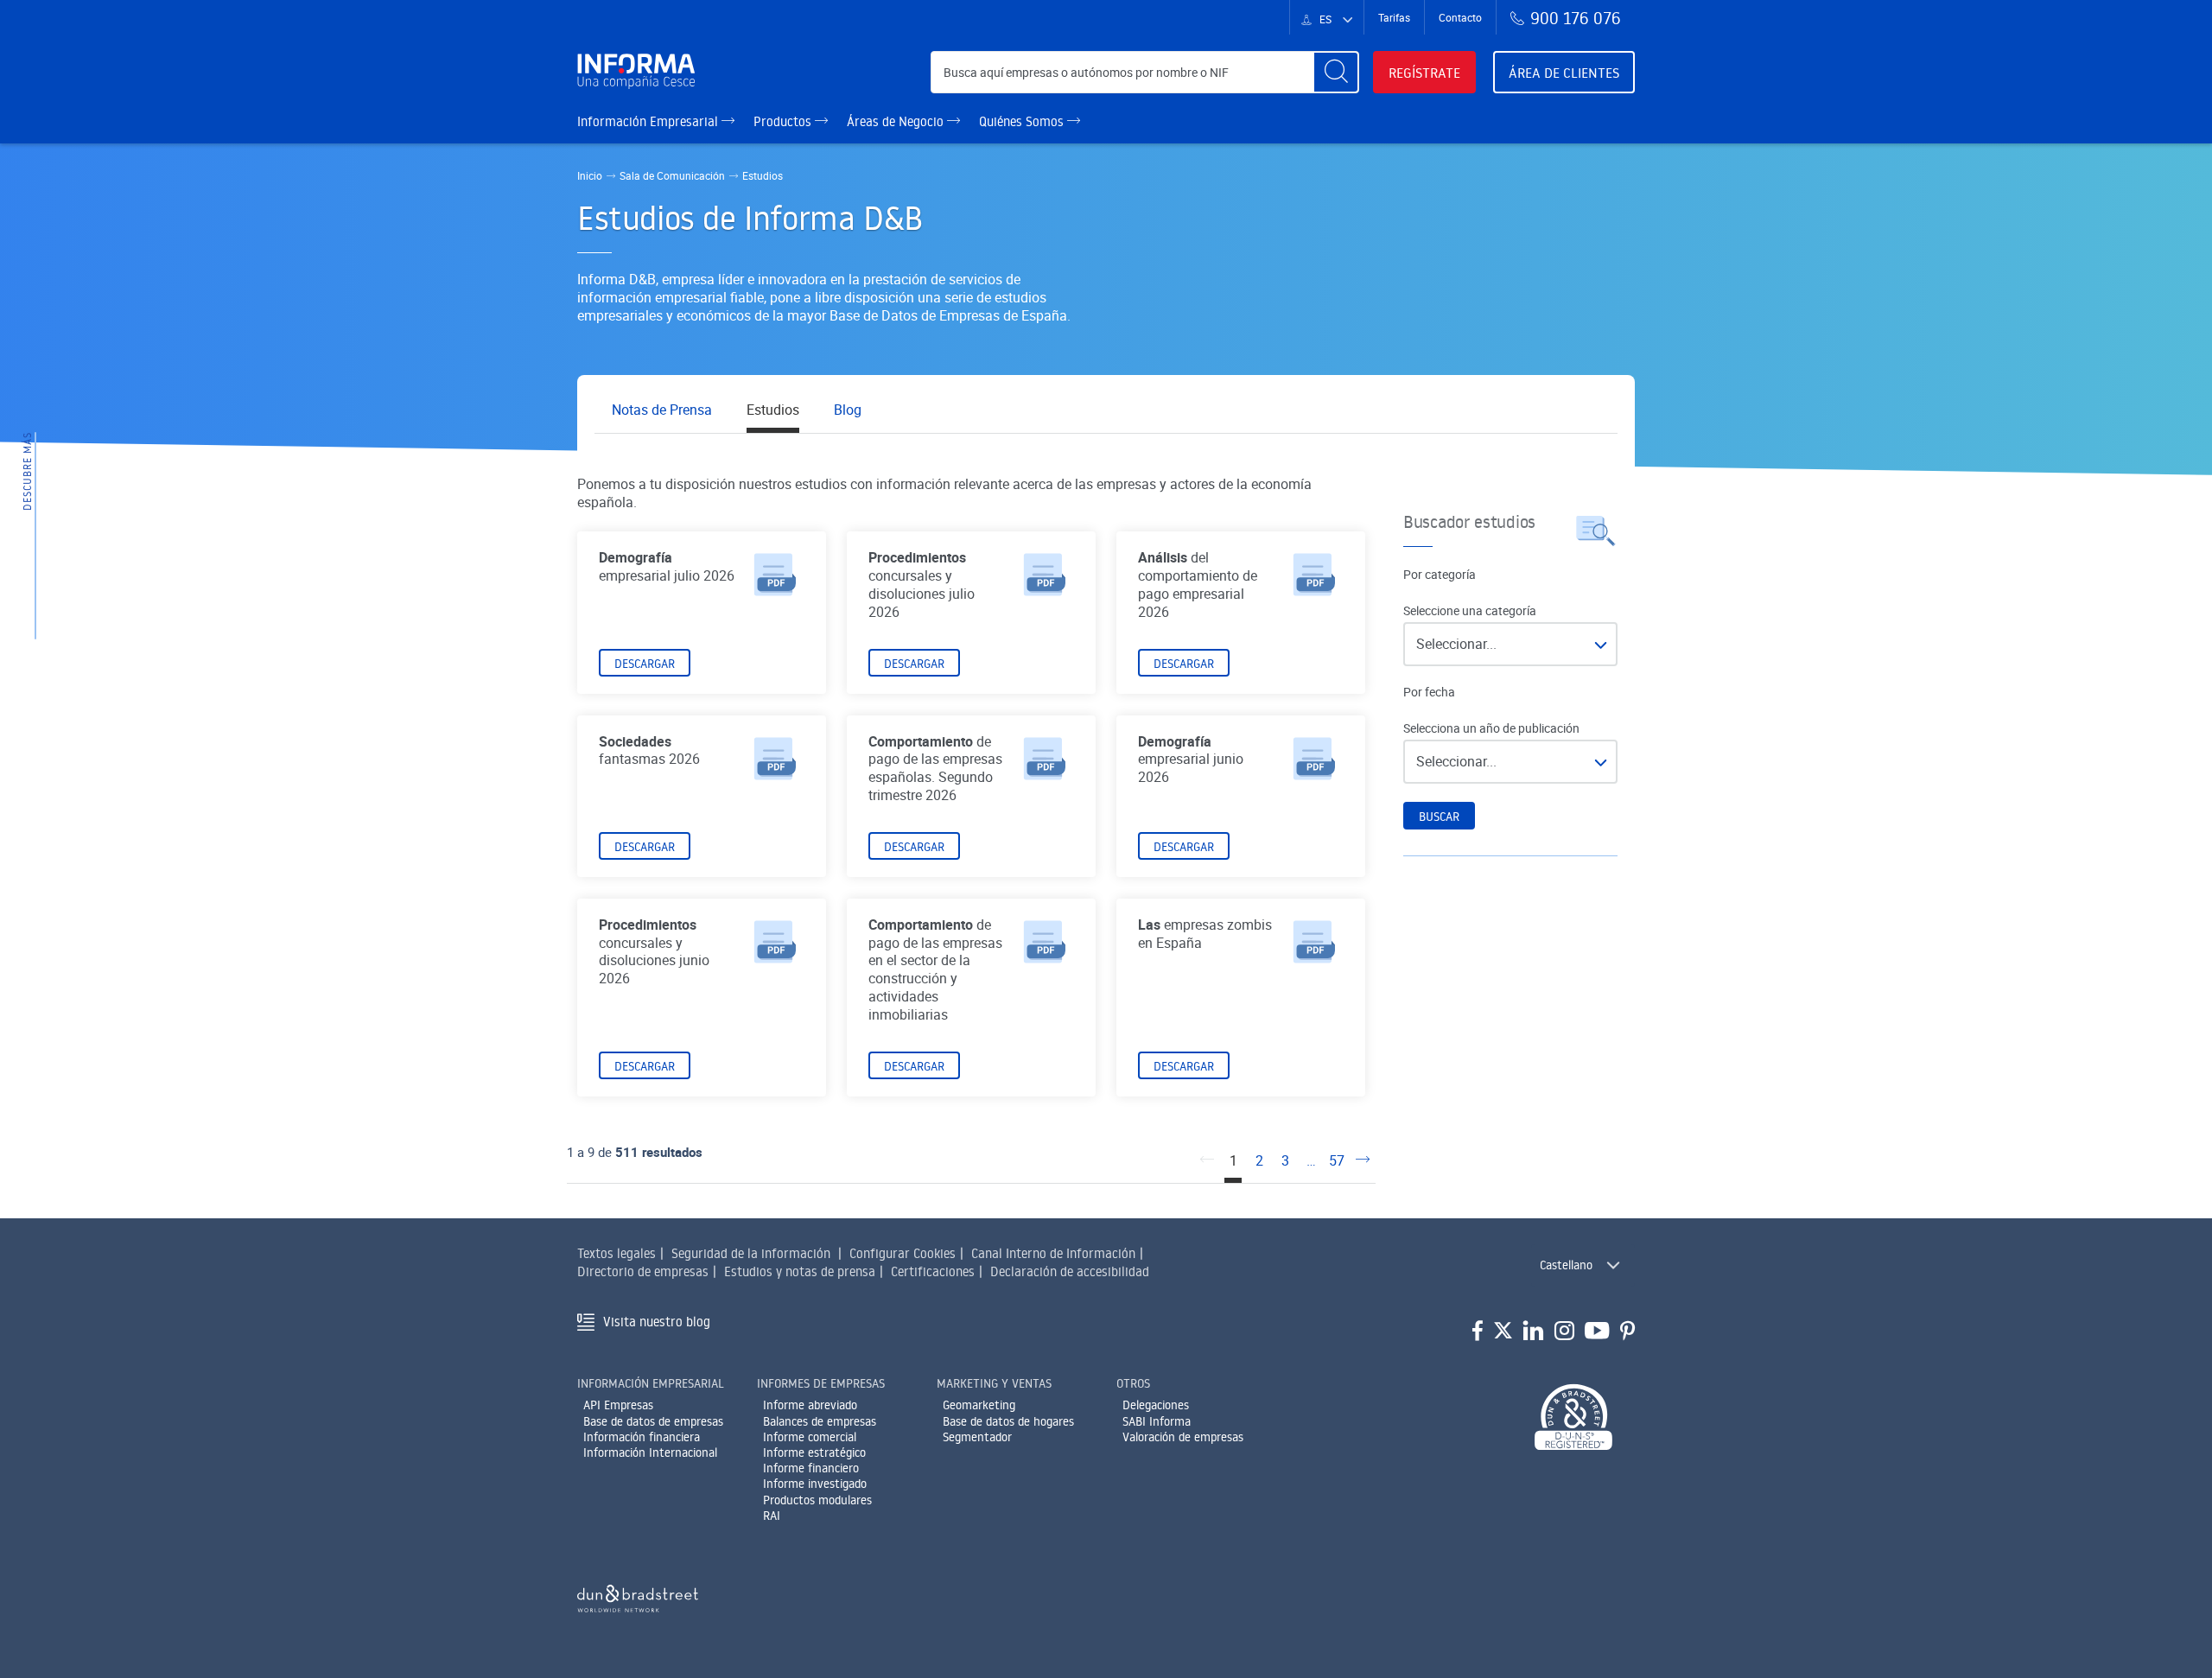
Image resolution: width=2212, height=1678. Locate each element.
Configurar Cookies (903, 1253)
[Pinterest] (1627, 1332)
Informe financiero (811, 1468)
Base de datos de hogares (1008, 1421)
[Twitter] (1503, 1332)
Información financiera (642, 1437)
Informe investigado (815, 1484)
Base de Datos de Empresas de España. (950, 315)
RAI (772, 1516)
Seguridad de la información (751, 1253)
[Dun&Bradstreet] (638, 1595)
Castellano (1566, 1265)
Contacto (1460, 17)
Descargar (645, 664)
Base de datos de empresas (653, 1421)
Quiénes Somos (1023, 121)
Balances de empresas (820, 1421)
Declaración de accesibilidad (1070, 1271)
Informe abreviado (810, 1405)
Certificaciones (933, 1271)
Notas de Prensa (662, 410)
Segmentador (977, 1437)
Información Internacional (650, 1452)
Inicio (590, 175)
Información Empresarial (649, 121)
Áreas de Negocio (897, 121)
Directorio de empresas (643, 1271)
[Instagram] (1564, 1332)
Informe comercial (810, 1437)
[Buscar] (1336, 72)
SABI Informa (1157, 1421)
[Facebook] (1478, 1332)
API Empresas (618, 1405)
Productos (784, 121)
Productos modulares (817, 1500)
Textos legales (617, 1253)
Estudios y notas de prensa (800, 1271)
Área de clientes (1564, 73)
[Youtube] (1597, 1332)
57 (1337, 1161)
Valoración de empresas (1183, 1437)
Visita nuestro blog (657, 1322)
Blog (848, 410)
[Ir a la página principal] (643, 72)
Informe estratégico (814, 1452)
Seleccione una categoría (1470, 611)
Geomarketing (979, 1405)
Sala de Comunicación (672, 175)
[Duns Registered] (1573, 1418)
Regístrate (1424, 73)
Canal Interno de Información (1053, 1253)
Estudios (773, 410)
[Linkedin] (1534, 1332)
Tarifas (1394, 17)
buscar (1439, 817)
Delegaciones (1156, 1405)
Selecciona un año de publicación (1491, 728)
